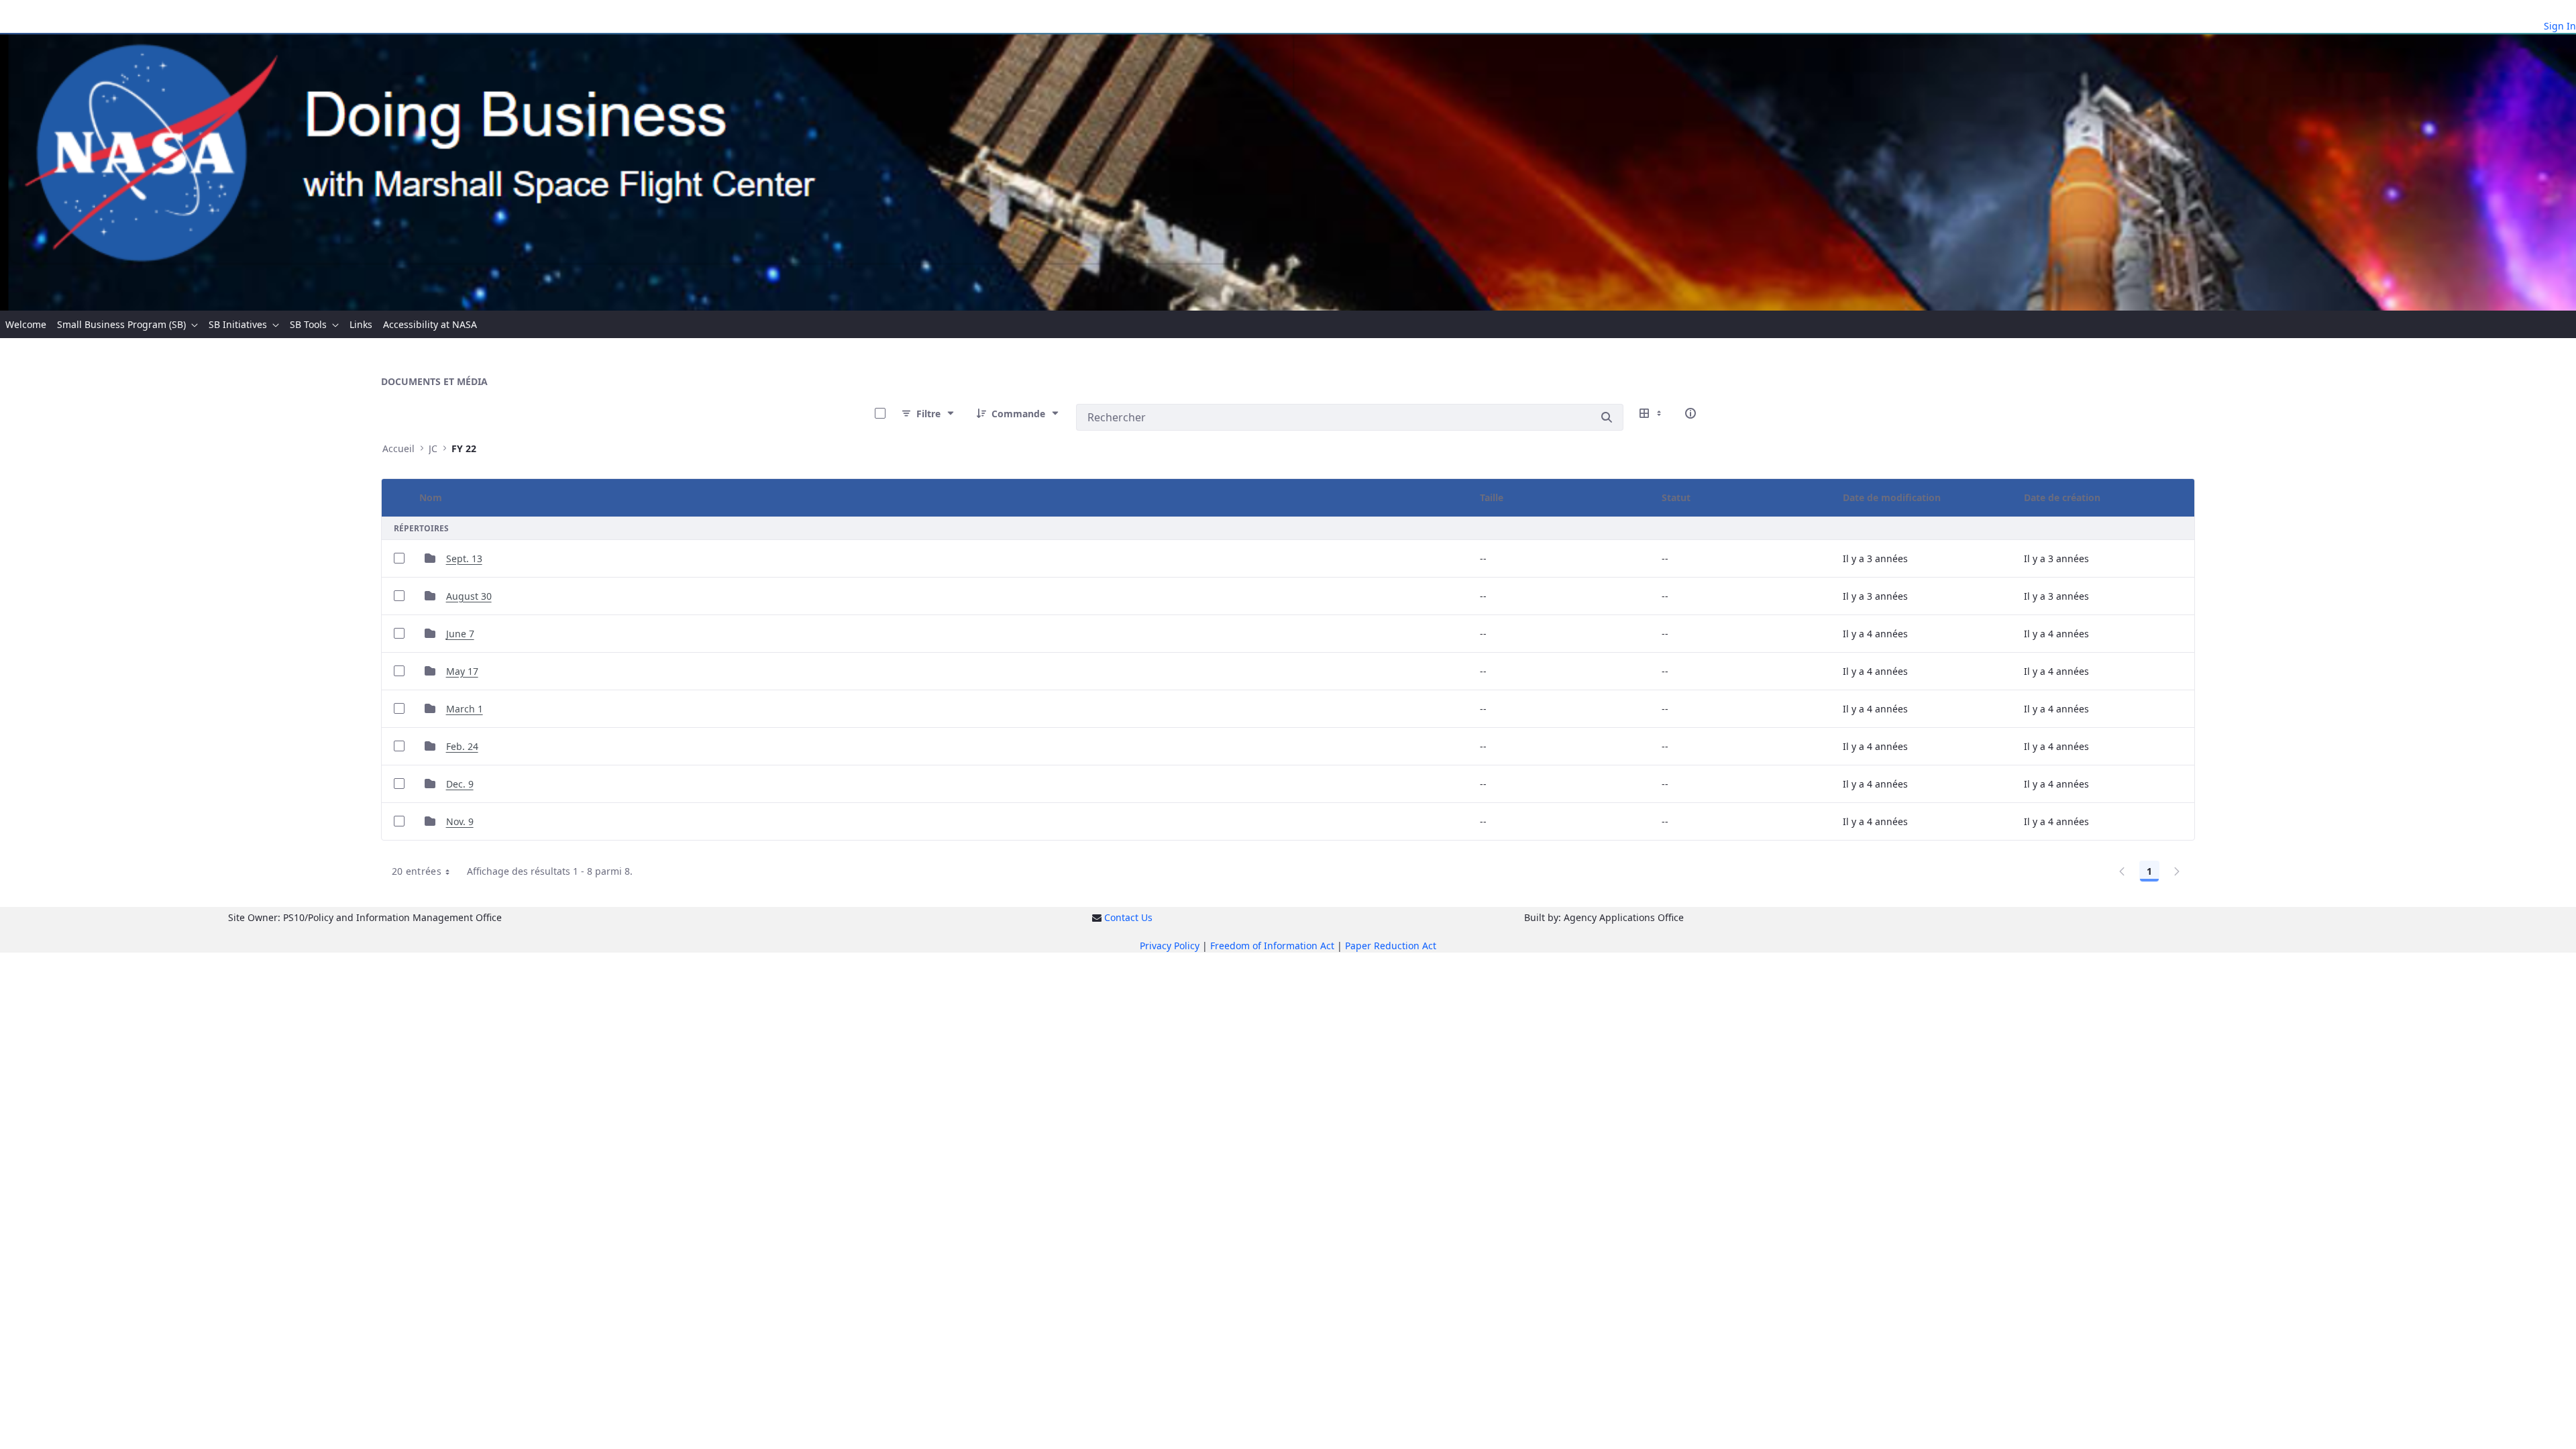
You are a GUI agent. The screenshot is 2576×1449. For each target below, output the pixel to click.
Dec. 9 (460, 784)
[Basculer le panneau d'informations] (1690, 413)
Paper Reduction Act (1391, 946)
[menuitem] (26, 324)
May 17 (462, 671)
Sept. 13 (464, 558)
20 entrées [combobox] (417, 871)
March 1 (465, 709)
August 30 (469, 596)
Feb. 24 (462, 746)
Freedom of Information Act (1272, 946)
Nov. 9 (460, 821)
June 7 (460, 634)
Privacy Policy (1170, 946)
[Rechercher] (1607, 417)
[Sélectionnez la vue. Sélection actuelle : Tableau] (1652, 413)
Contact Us (1128, 917)
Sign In (2560, 26)
